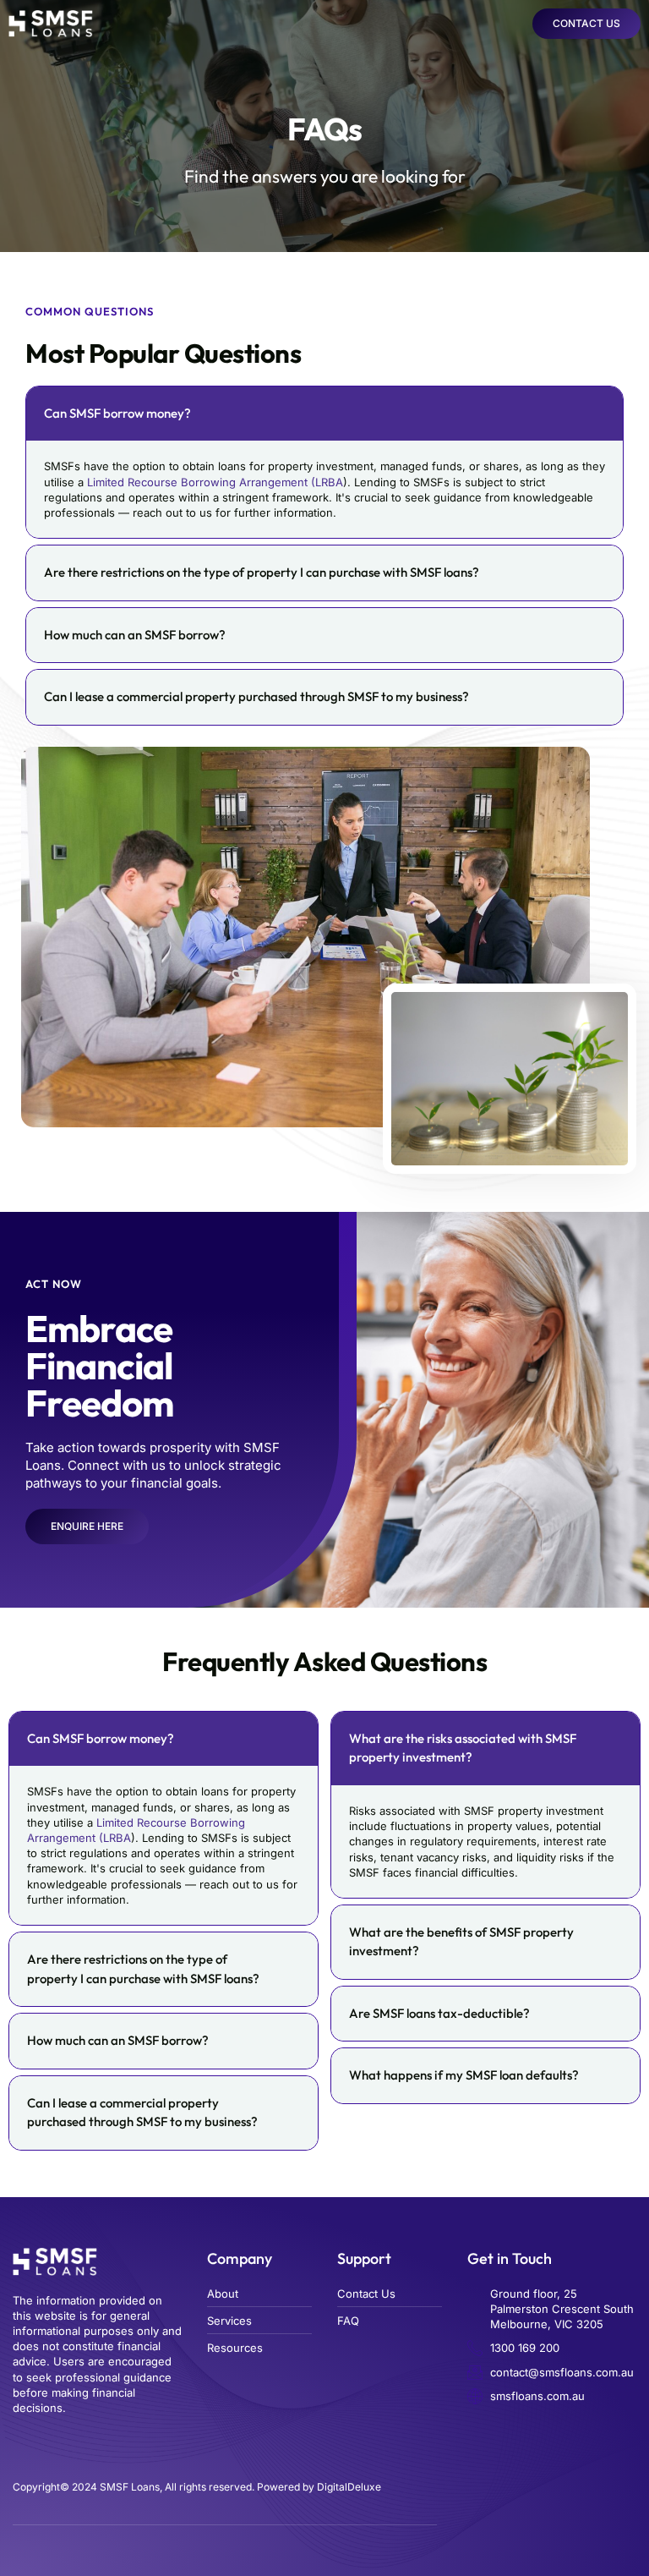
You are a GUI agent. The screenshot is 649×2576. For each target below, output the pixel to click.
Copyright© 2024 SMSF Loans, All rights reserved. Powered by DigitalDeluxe (197, 2487)
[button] (511, 24)
